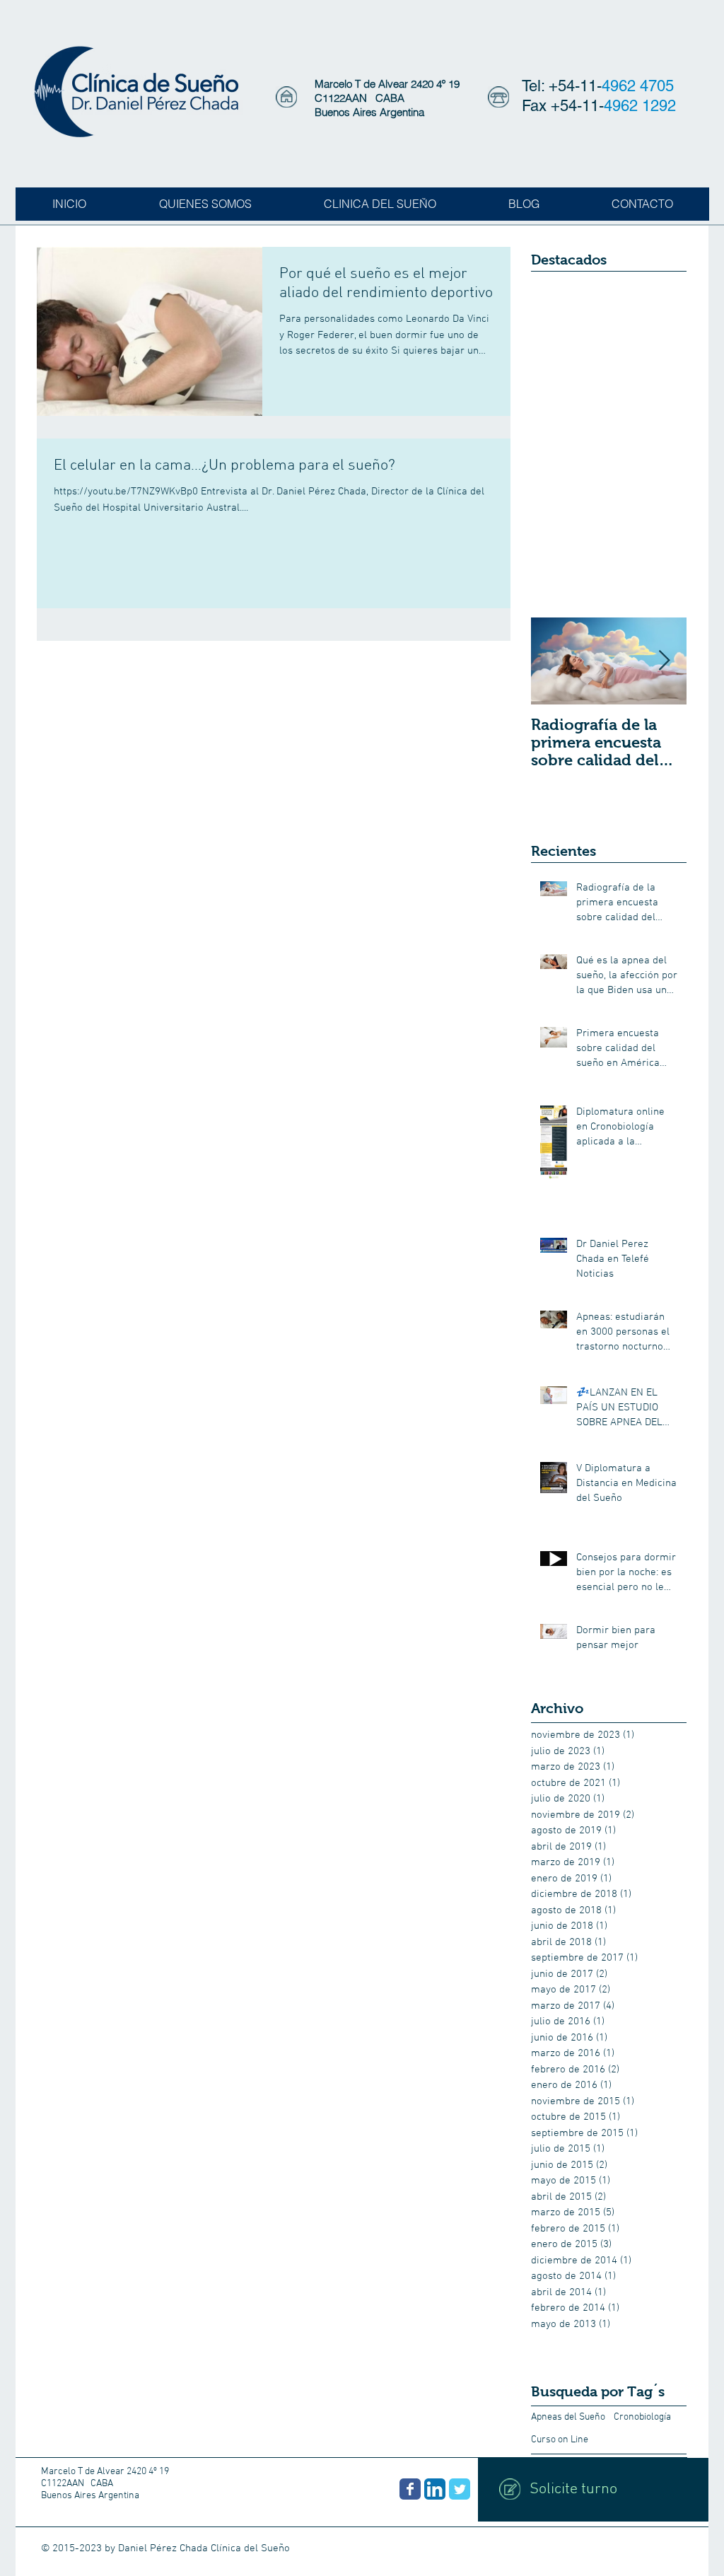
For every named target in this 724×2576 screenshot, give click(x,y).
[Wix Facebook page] (410, 2489)
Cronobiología (642, 2417)
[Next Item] (664, 661)
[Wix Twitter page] (460, 2489)
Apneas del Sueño (568, 2417)
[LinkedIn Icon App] (435, 2489)
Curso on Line (560, 2440)
